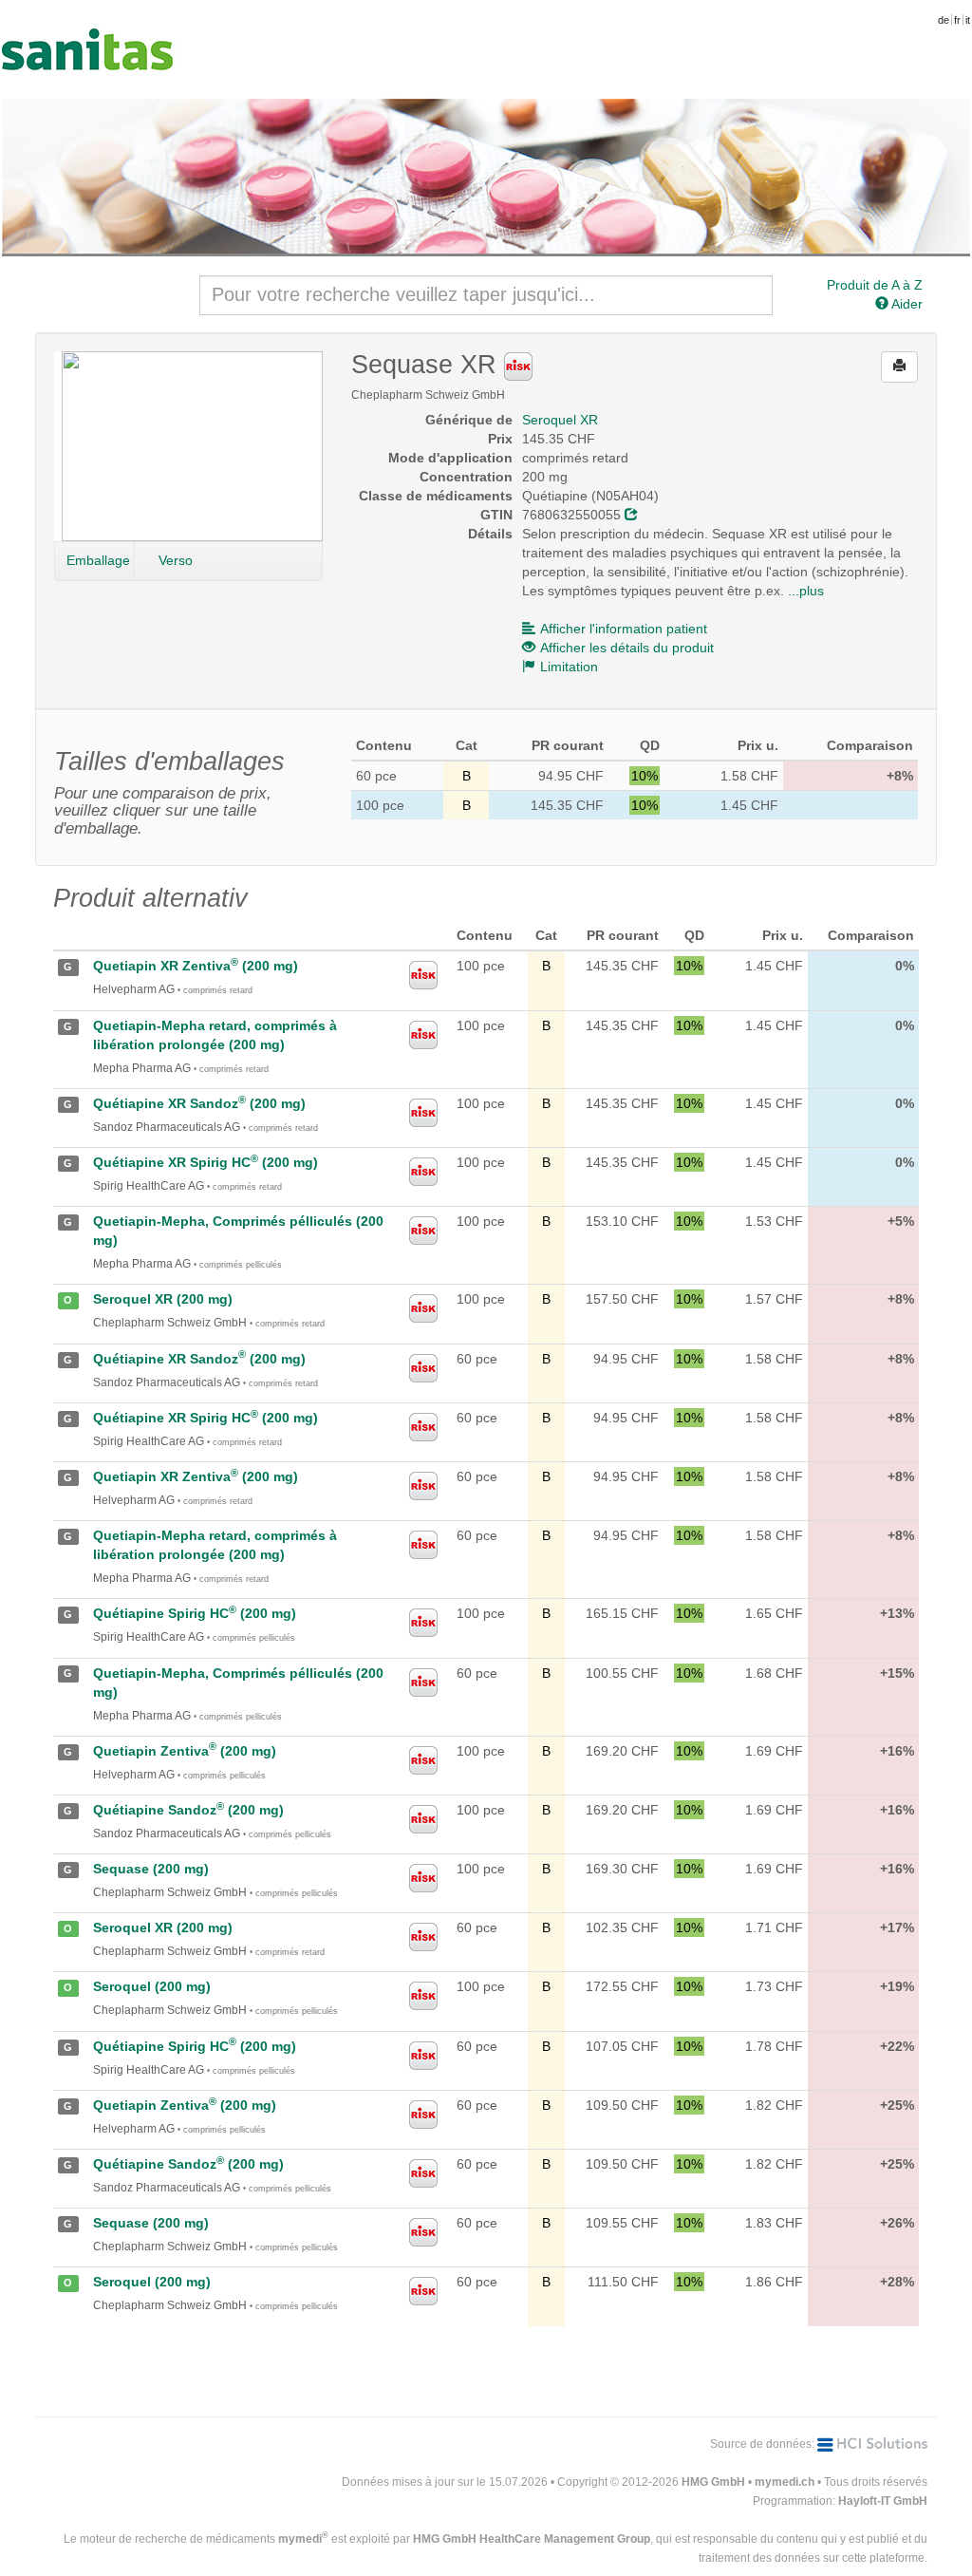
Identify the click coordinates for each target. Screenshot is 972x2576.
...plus (806, 591)
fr (957, 20)
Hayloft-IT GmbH (883, 2501)
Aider (906, 304)
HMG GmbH (713, 2482)
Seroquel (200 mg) (152, 1986)
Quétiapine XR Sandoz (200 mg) (199, 1103)
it (968, 20)
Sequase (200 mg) (151, 1869)
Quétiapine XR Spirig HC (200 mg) (206, 1162)
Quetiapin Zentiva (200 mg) (185, 1751)
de (944, 20)
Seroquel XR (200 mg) (163, 1299)
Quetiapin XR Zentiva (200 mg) (196, 966)
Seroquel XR (560, 420)
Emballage (98, 560)
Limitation (569, 667)
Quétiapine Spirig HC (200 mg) (195, 1613)
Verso (176, 560)
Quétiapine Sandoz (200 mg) (188, 1810)
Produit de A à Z (875, 285)
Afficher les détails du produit (627, 648)
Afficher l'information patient (624, 629)
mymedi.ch (785, 2482)
